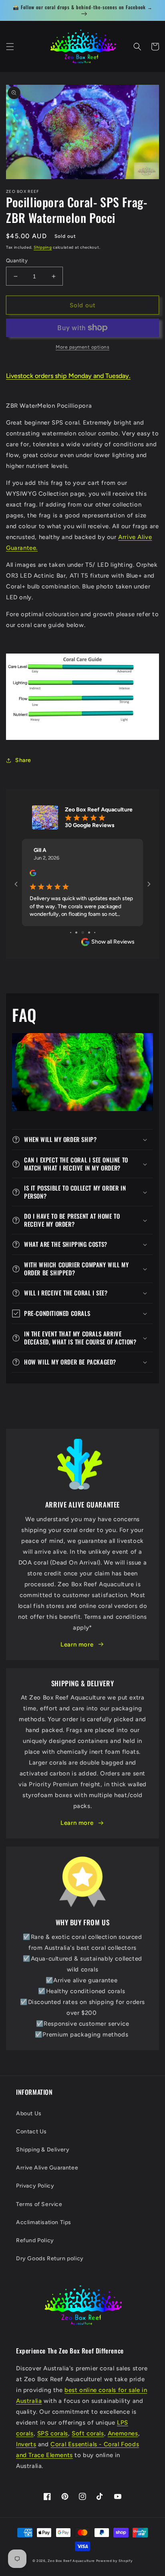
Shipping (43, 247)
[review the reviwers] (33, 874)
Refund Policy (35, 2240)
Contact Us (31, 2132)
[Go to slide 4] (89, 933)
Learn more (77, 1644)
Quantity (17, 260)
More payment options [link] (82, 347)
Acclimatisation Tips (44, 2222)
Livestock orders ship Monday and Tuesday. (68, 376)
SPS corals (53, 2433)
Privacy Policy (35, 2186)
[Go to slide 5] (95, 933)
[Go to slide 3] (83, 933)
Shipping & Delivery (43, 2150)
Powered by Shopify (115, 2561)
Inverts (26, 2444)
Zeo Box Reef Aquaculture (71, 2561)
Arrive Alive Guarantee (47, 2168)
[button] (10, 47)
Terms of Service (39, 2204)
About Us (29, 2113)
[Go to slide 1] (71, 933)
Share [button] (23, 760)
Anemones (123, 2433)
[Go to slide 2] (76, 933)
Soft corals (88, 2433)
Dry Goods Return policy (50, 2258)
